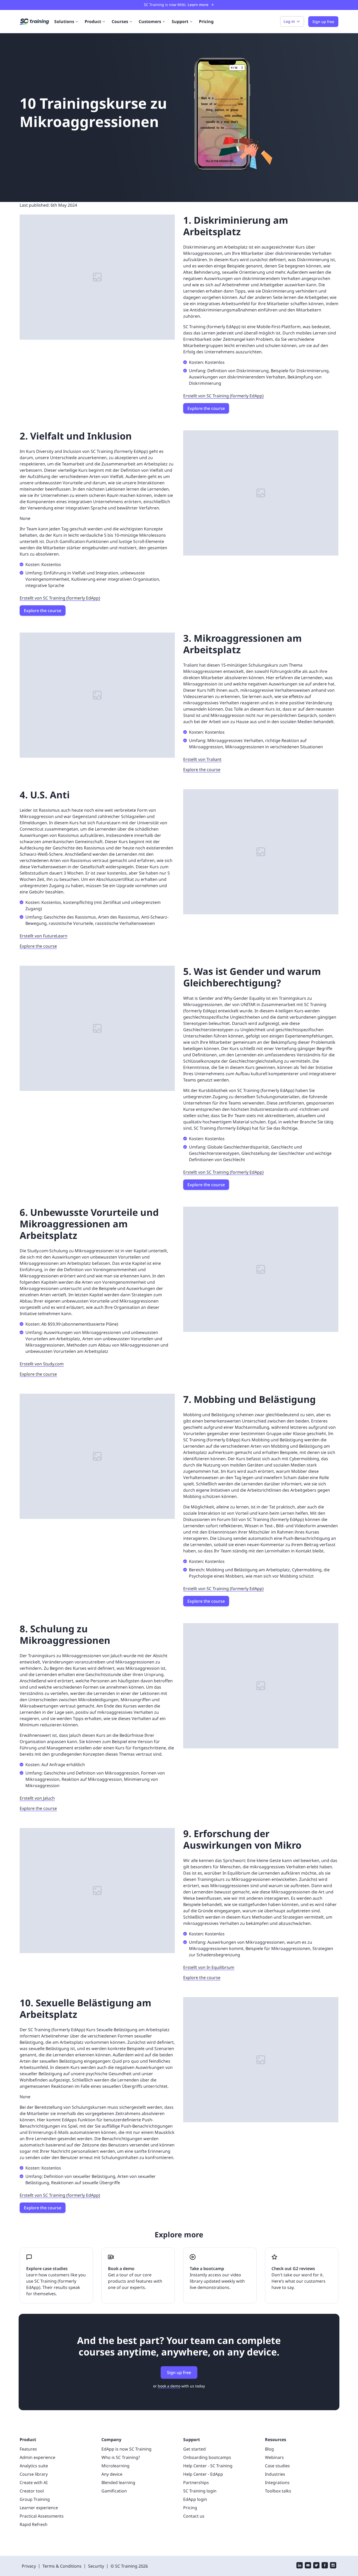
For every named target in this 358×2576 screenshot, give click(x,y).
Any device (112, 2474)
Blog (269, 2449)
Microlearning (115, 2466)
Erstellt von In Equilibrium (209, 1967)
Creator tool (32, 2491)
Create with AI (34, 2482)
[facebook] (325, 2566)
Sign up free (179, 2372)
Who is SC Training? (121, 2457)
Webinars (274, 2457)
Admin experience (37, 2457)
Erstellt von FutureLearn (44, 936)
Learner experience (39, 2508)
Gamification (114, 2491)
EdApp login (195, 2499)
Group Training (35, 2499)
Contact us (194, 2516)
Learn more (198, 5)
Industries (275, 2474)
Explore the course (206, 408)
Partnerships (196, 2482)
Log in (289, 21)
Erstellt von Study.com (42, 1364)
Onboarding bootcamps (207, 2457)
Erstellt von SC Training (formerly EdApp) (223, 396)
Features (28, 2449)
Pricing (206, 21)
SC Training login (200, 2491)
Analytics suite (34, 2466)
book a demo (169, 2386)
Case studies (277, 2466)
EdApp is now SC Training (126, 2449)
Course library (34, 2474)
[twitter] (316, 2566)
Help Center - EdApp (203, 2474)
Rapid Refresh (34, 2524)
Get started (194, 2449)
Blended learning (118, 2482)
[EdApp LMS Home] (34, 22)
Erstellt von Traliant (202, 759)
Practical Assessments (42, 2516)
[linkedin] (300, 2566)
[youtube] (308, 2566)
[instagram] (333, 2566)
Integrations (277, 2482)
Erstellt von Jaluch (37, 1798)
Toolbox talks (278, 2491)
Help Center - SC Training (208, 2466)
